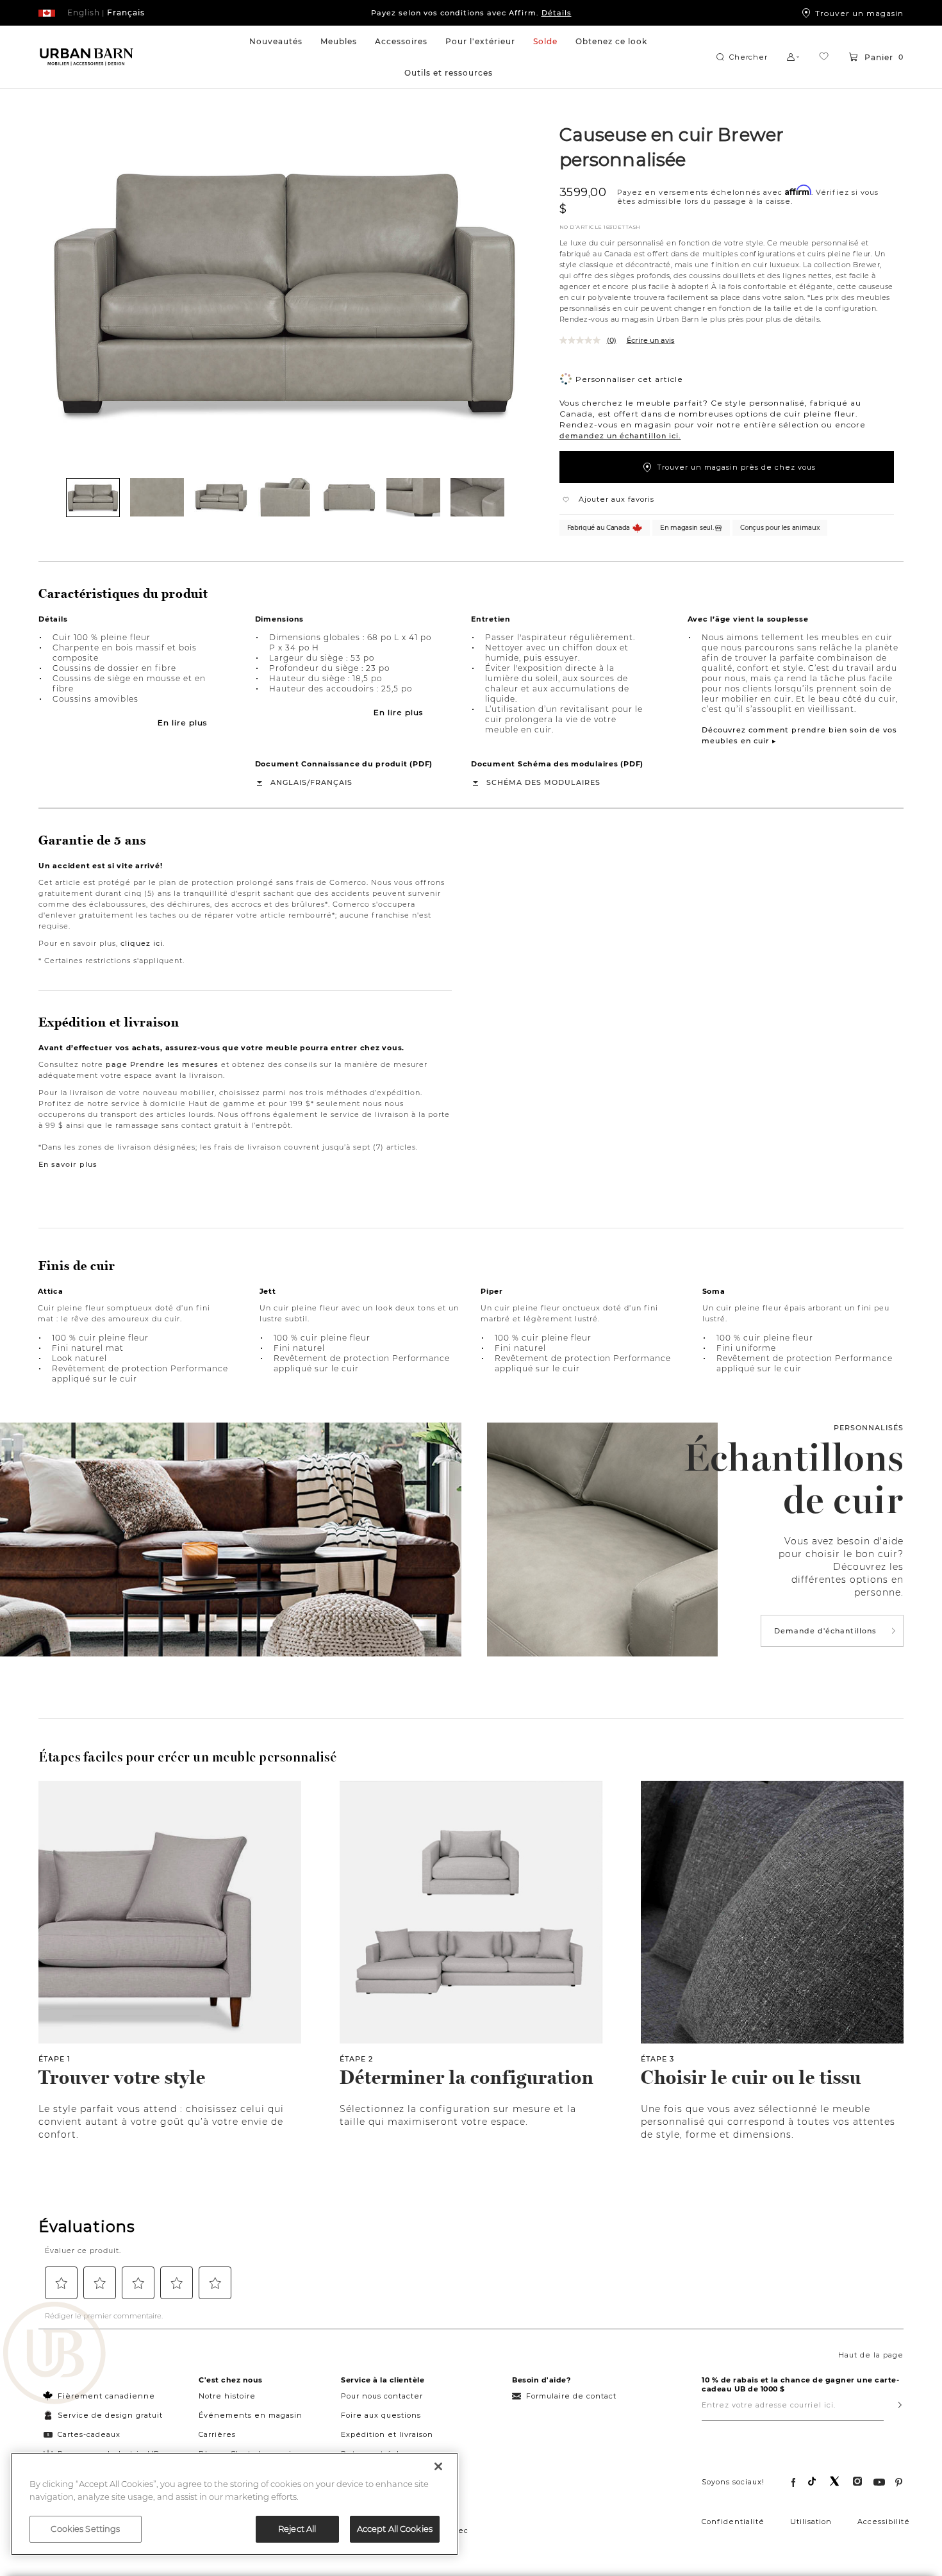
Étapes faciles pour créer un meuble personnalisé (187, 1757)
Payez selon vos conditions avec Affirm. (471, 13)
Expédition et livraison (387, 2434)
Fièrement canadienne (106, 2396)
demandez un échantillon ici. (620, 436)
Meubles (339, 41)
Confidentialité (733, 2522)
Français (331, 782)
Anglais (289, 782)
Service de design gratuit (109, 2415)
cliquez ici (142, 943)
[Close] (438, 2466)
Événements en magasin (251, 2415)
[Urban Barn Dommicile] (87, 57)
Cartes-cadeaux (89, 2434)
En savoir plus (68, 1164)
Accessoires (401, 41)
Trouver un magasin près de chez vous (736, 467)
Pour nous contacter (382, 2396)
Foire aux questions (381, 2415)
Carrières (217, 2434)
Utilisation (811, 2522)
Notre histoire (227, 2396)
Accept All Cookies (395, 2529)
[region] (235, 2504)
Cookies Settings (85, 2529)
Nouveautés (276, 41)
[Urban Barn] (54, 2354)
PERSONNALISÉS (869, 1428)
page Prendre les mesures (162, 1064)
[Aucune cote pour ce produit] (583, 340)
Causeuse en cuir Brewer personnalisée (672, 146)
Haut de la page (871, 2355)
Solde (545, 41)
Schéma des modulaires (543, 782)
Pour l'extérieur (480, 41)
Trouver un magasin (859, 13)
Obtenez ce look (611, 41)
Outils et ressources (449, 73)
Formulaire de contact (571, 2396)
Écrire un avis (651, 340)
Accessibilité (884, 2522)
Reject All (297, 2529)
